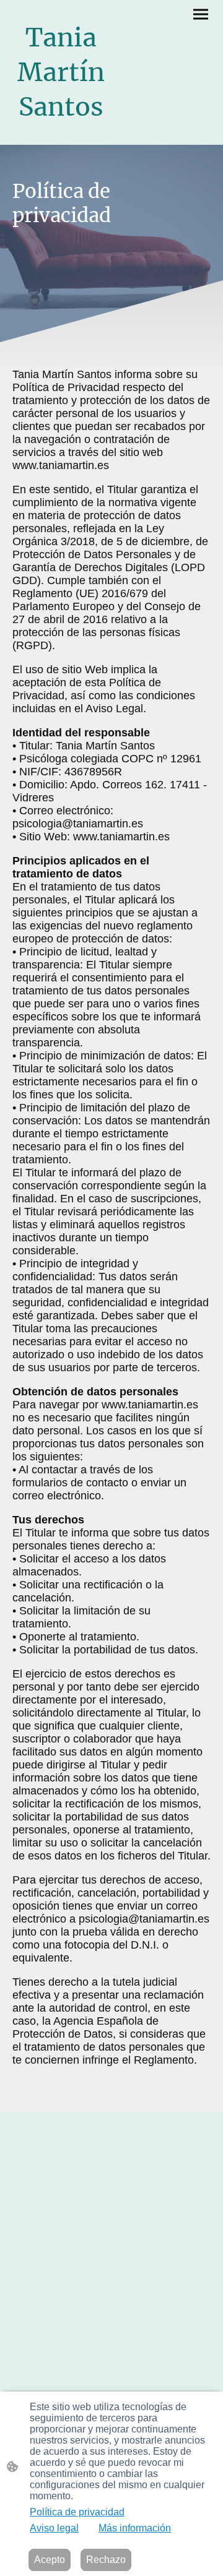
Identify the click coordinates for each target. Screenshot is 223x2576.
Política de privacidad (77, 2512)
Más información (135, 2528)
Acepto (50, 2560)
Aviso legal (54, 2528)
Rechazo (106, 2560)
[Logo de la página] (61, 135)
